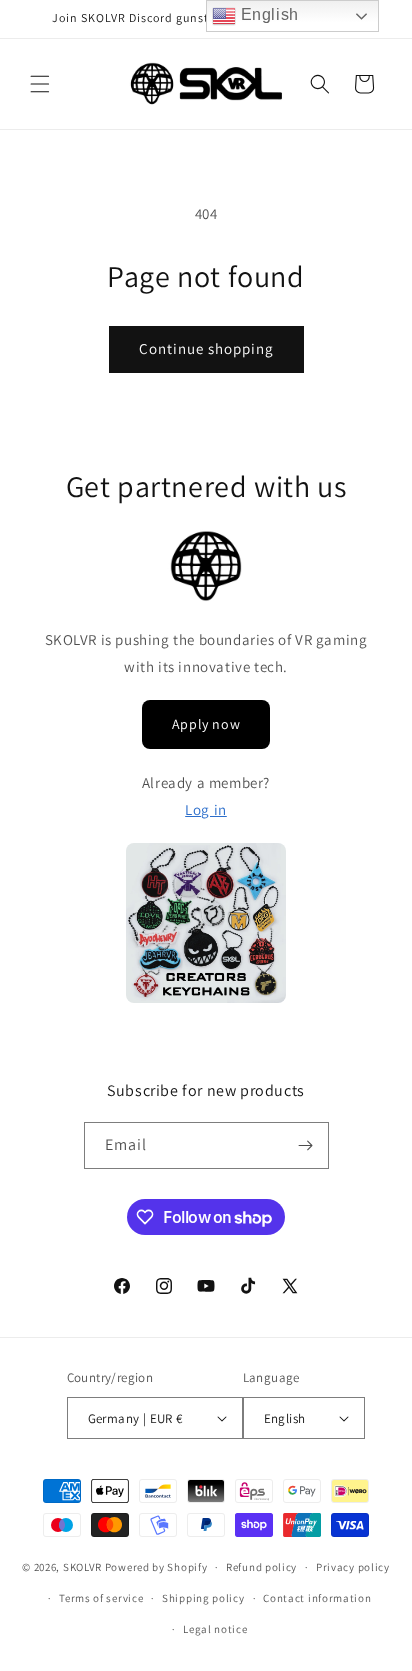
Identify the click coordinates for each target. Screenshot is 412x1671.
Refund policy (261, 1567)
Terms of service (101, 1598)
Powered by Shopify (156, 1567)
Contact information (317, 1598)
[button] (40, 84)
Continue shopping (206, 348)
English (267, 14)
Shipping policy (203, 1598)
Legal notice (215, 1629)
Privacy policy (353, 1567)
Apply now (206, 724)
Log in (206, 809)
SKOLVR (82, 1567)
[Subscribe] (306, 1145)
